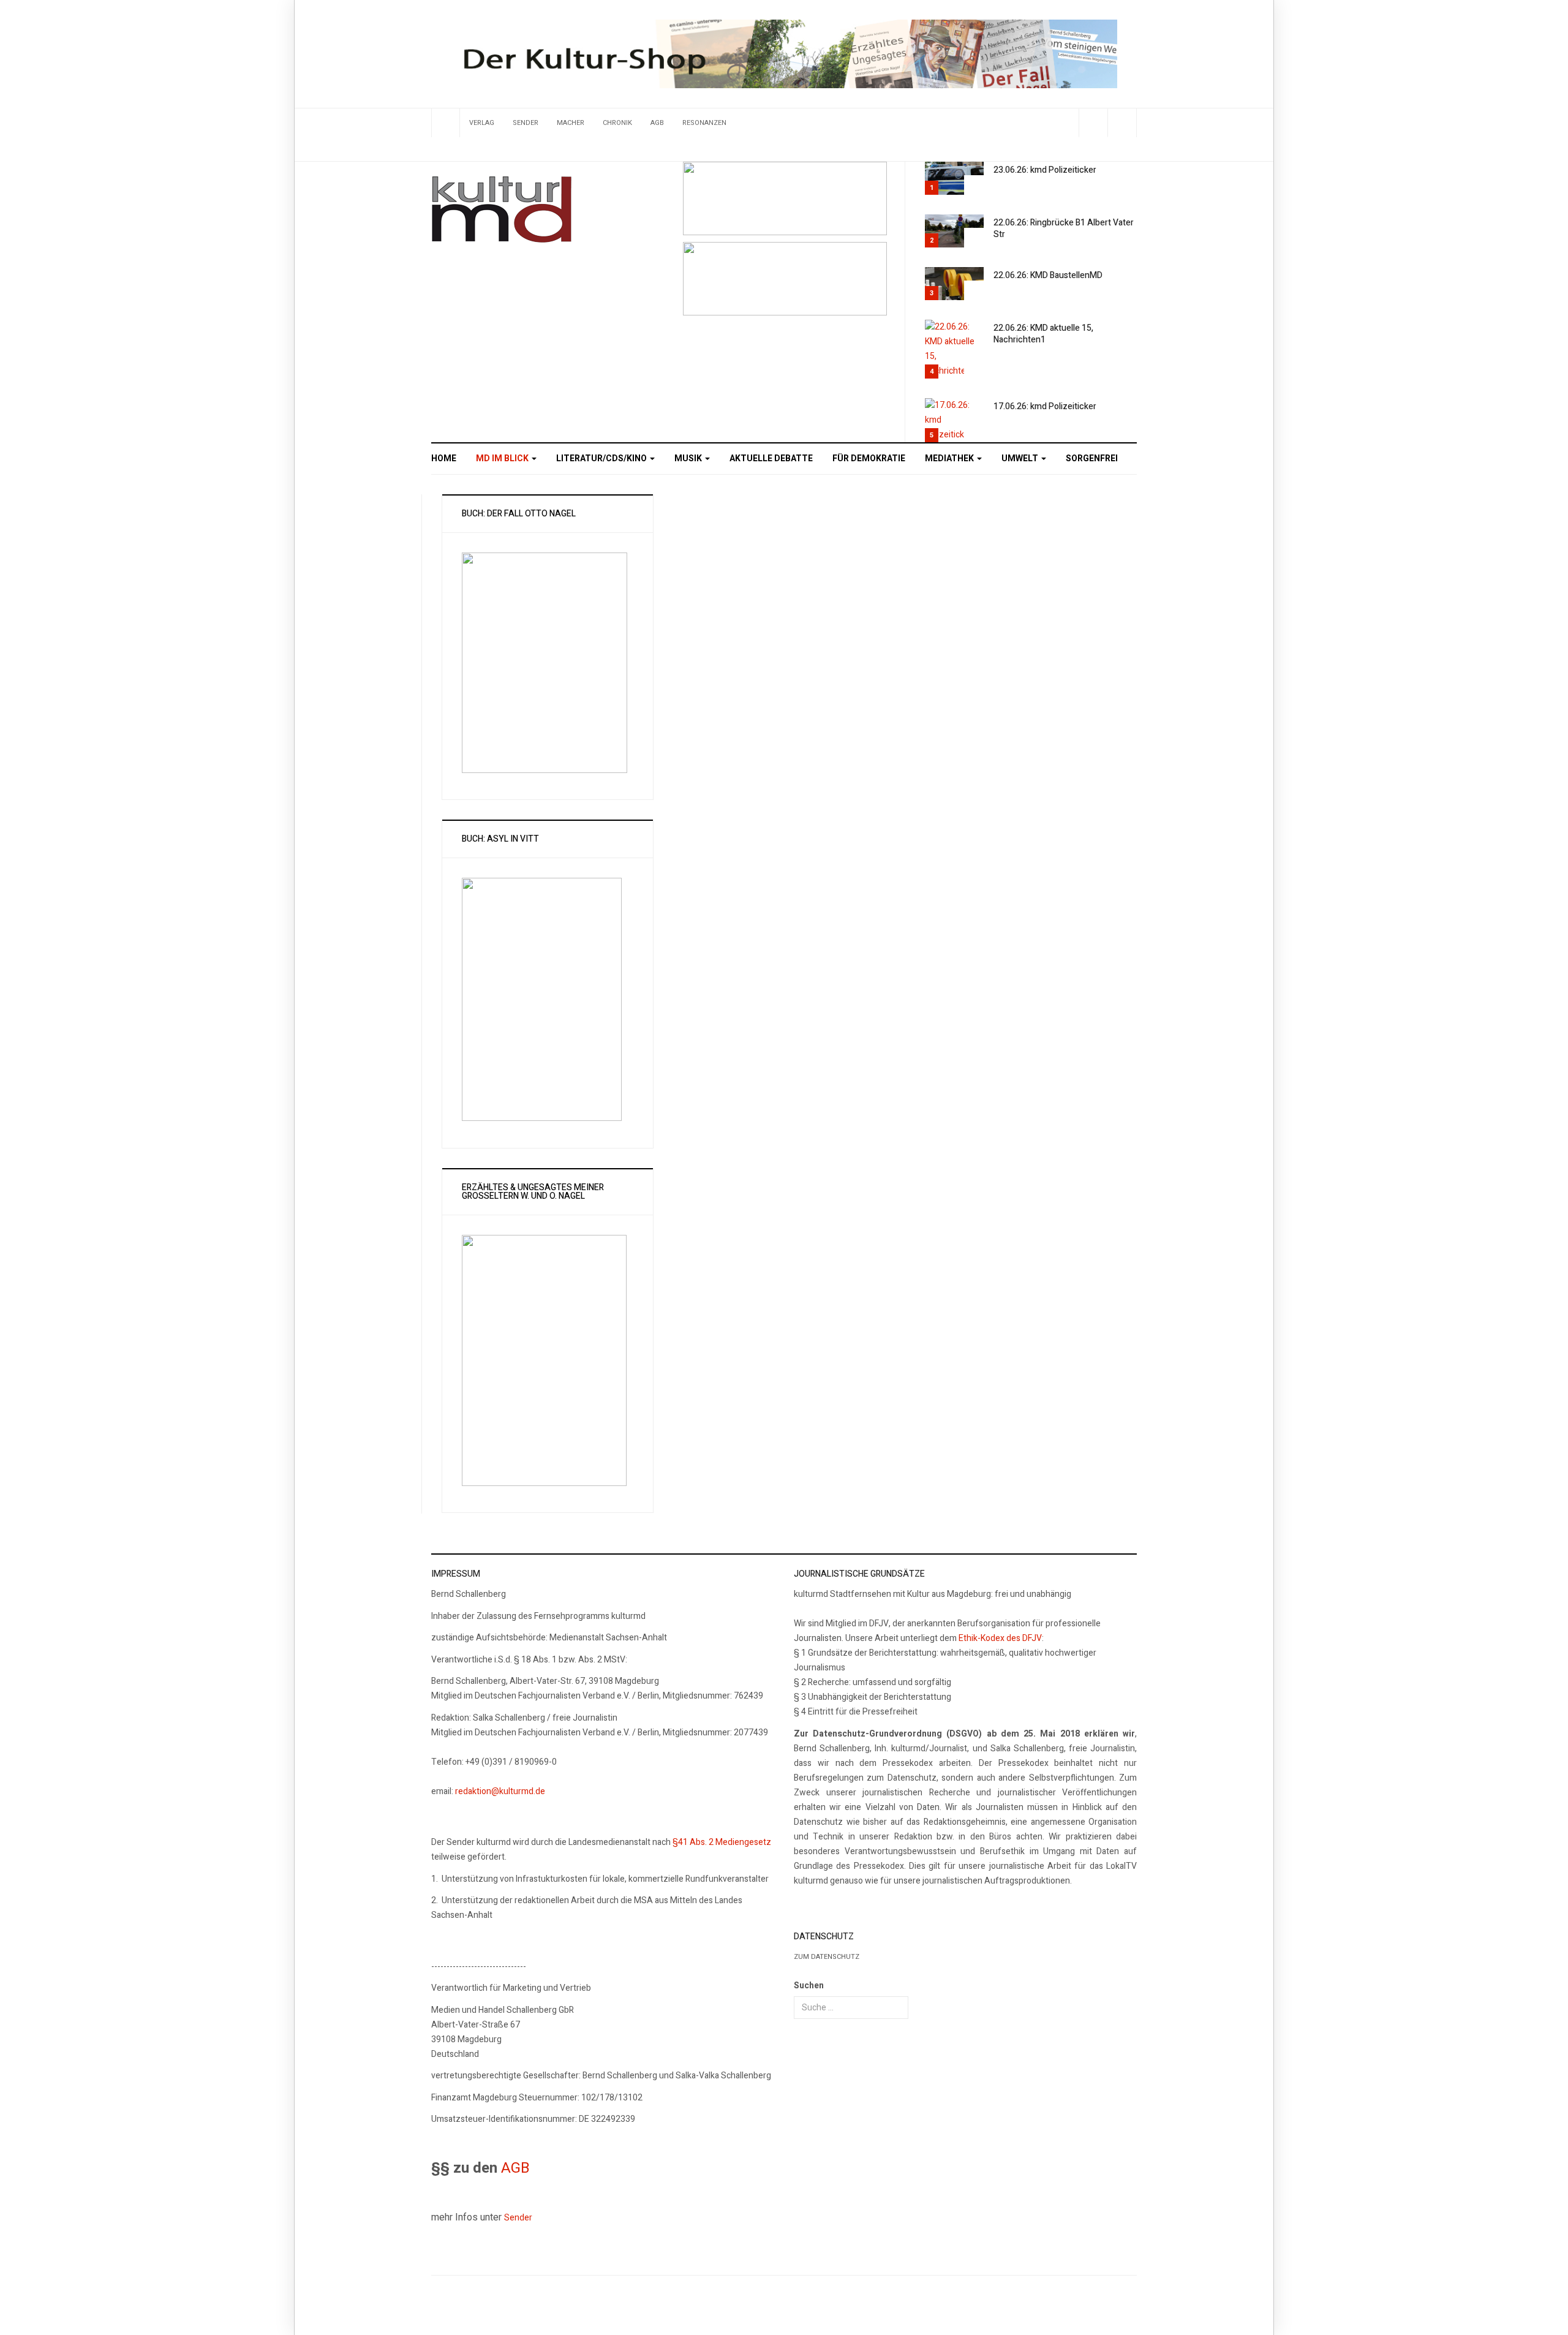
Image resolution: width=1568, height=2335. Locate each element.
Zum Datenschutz (827, 1957)
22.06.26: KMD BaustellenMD (1048, 275)
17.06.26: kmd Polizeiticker (1045, 406)
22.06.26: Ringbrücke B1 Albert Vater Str (1064, 228)
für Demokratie (869, 458)
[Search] (1122, 123)
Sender (526, 123)
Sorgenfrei (1092, 458)
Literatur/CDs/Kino (602, 458)
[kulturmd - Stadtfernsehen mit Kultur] (502, 209)
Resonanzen (704, 123)
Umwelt (1021, 458)
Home (444, 458)
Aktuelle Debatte (771, 458)
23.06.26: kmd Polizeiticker (1045, 170)
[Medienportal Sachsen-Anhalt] (785, 198)
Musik (689, 458)
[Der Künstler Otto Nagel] (785, 278)
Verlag (482, 123)
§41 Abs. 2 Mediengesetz (722, 1842)
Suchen (809, 1986)
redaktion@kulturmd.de (500, 1791)
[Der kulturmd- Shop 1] (784, 54)
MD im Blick (503, 458)
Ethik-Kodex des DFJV (1000, 1638)
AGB (657, 123)
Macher (571, 123)
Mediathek (950, 458)
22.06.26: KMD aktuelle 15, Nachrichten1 (1043, 334)
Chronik (617, 123)
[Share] (1093, 123)
